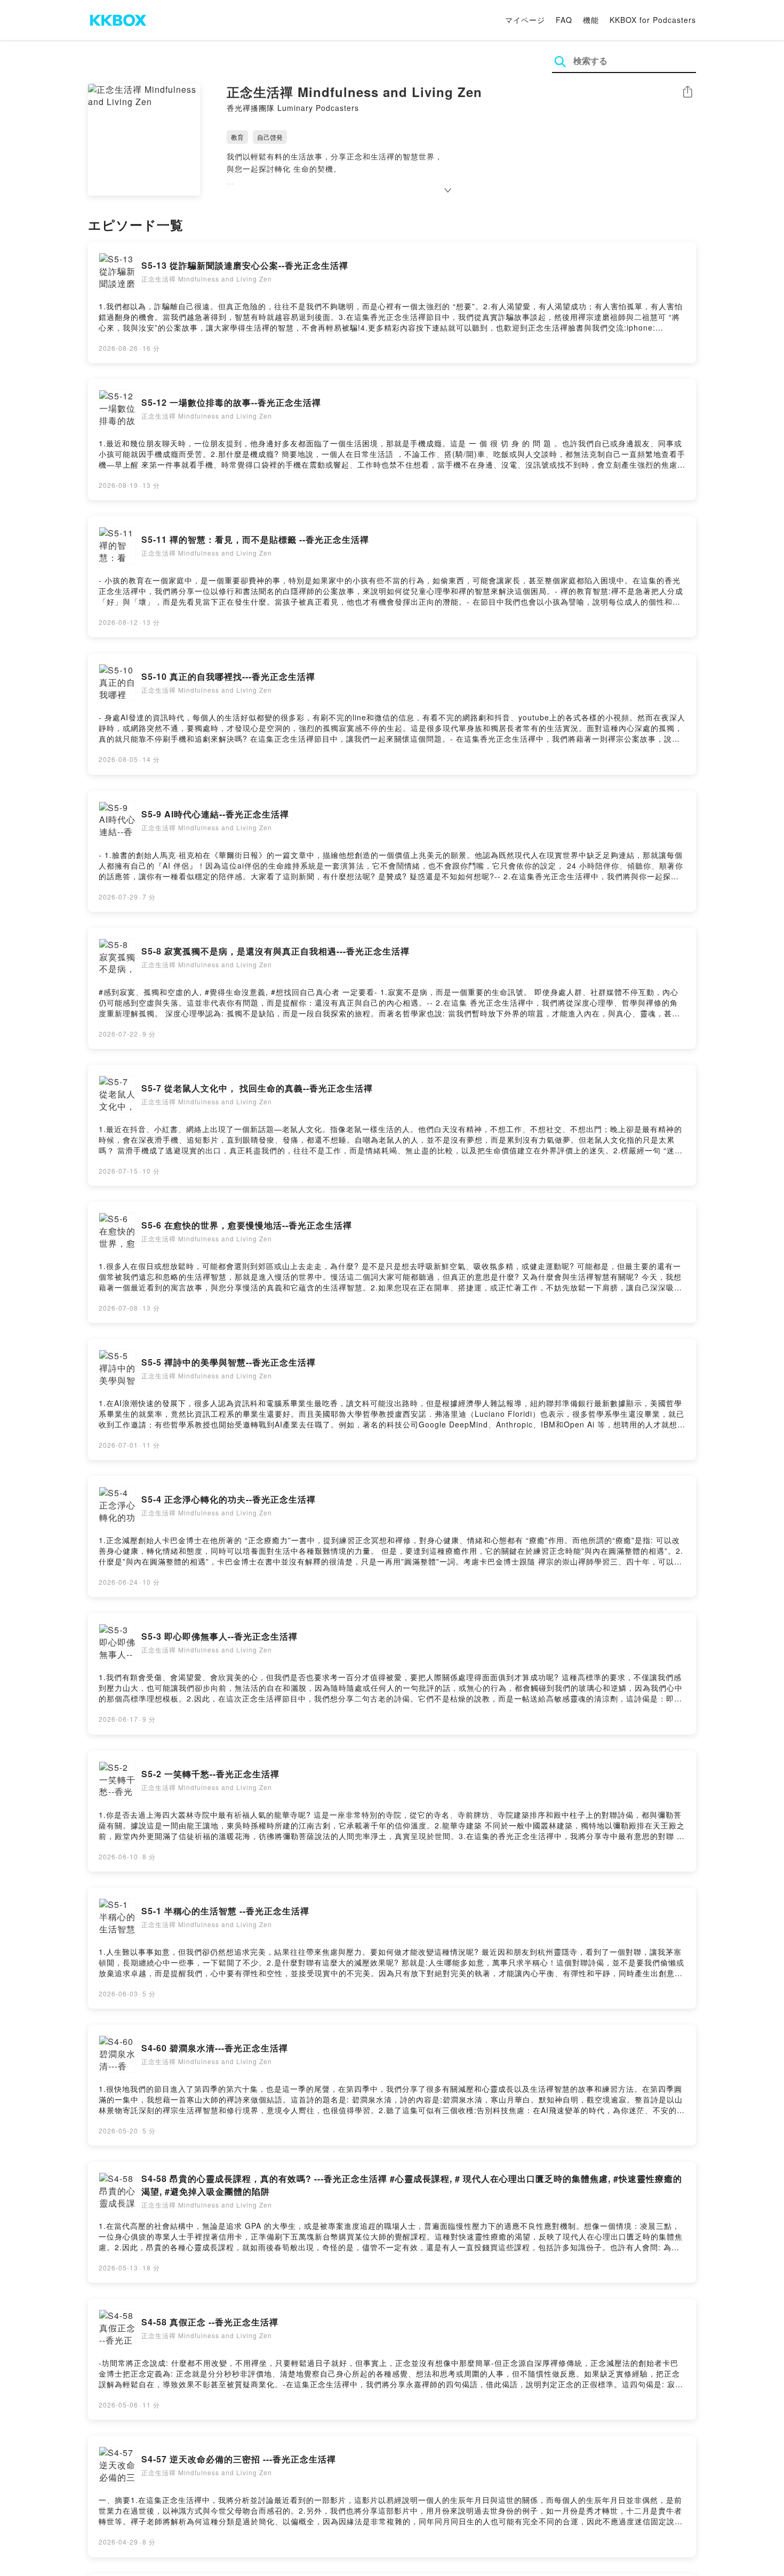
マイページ (525, 20)
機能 (591, 20)
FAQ (564, 20)
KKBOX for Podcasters (653, 20)
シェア (687, 92)
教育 (237, 137)
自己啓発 (270, 137)
